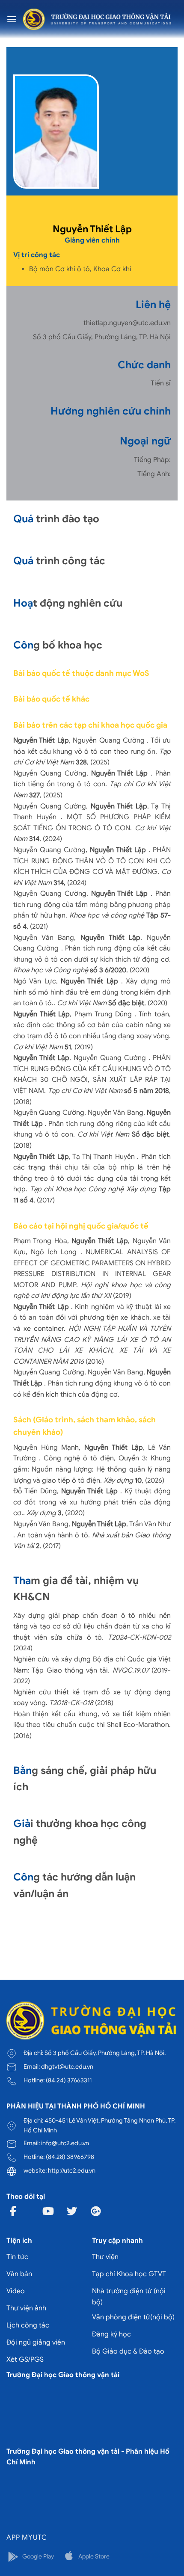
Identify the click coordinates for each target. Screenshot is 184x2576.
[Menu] (12, 19)
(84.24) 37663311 (69, 2080)
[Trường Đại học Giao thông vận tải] (97, 19)
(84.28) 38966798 (70, 2157)
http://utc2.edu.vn (72, 2170)
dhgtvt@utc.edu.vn (67, 2067)
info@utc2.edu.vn (65, 2143)
